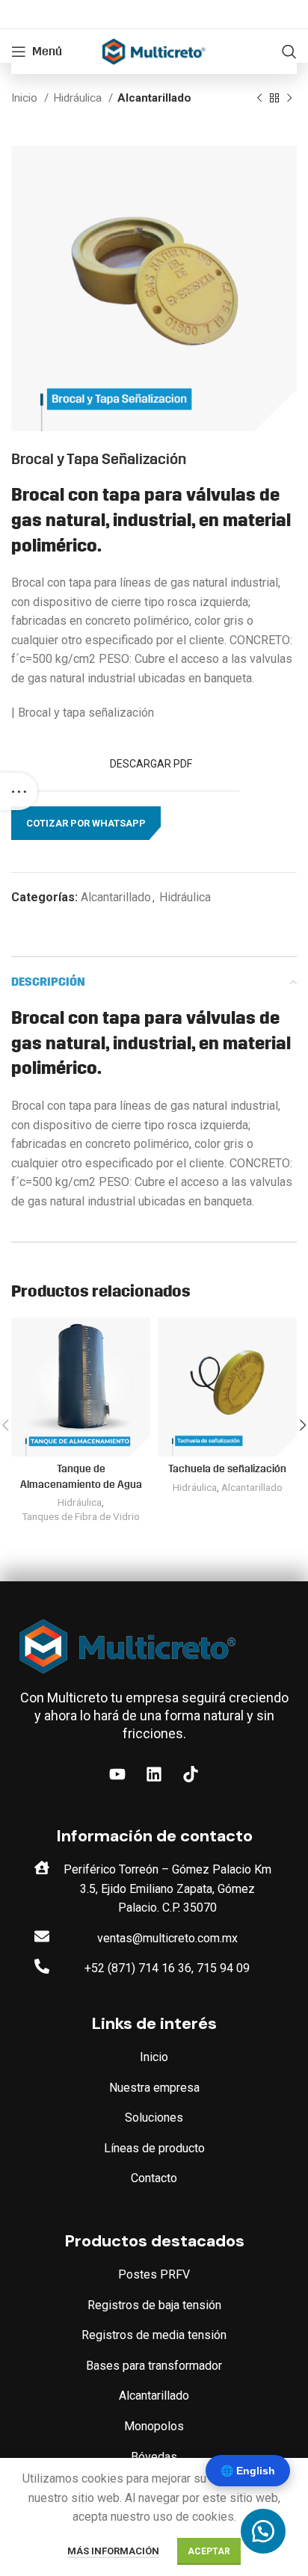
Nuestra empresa (154, 2088)
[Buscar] (289, 52)
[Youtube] (117, 1774)
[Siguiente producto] (289, 98)
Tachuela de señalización (227, 1469)
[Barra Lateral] (19, 791)
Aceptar (209, 2551)
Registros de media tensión (154, 2335)
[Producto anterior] (259, 98)
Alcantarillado (154, 98)
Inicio (26, 98)
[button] (86, 824)
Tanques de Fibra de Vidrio (81, 1516)
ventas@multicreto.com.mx (167, 1938)
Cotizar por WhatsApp (86, 823)
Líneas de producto (154, 2148)
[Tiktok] (191, 1774)
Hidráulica (79, 98)
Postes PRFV (154, 2274)
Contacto (154, 2178)
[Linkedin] (154, 1774)
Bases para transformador (154, 2366)
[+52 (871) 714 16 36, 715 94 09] (42, 1966)
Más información (113, 2551)
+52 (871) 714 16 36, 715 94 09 (167, 1968)
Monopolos (154, 2426)
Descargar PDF (152, 764)
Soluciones (154, 2118)
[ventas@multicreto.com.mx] (42, 1936)
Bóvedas (154, 2457)
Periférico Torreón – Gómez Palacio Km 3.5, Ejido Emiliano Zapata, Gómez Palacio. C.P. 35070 (167, 1888)
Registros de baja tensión (154, 2305)
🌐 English (248, 2471)
